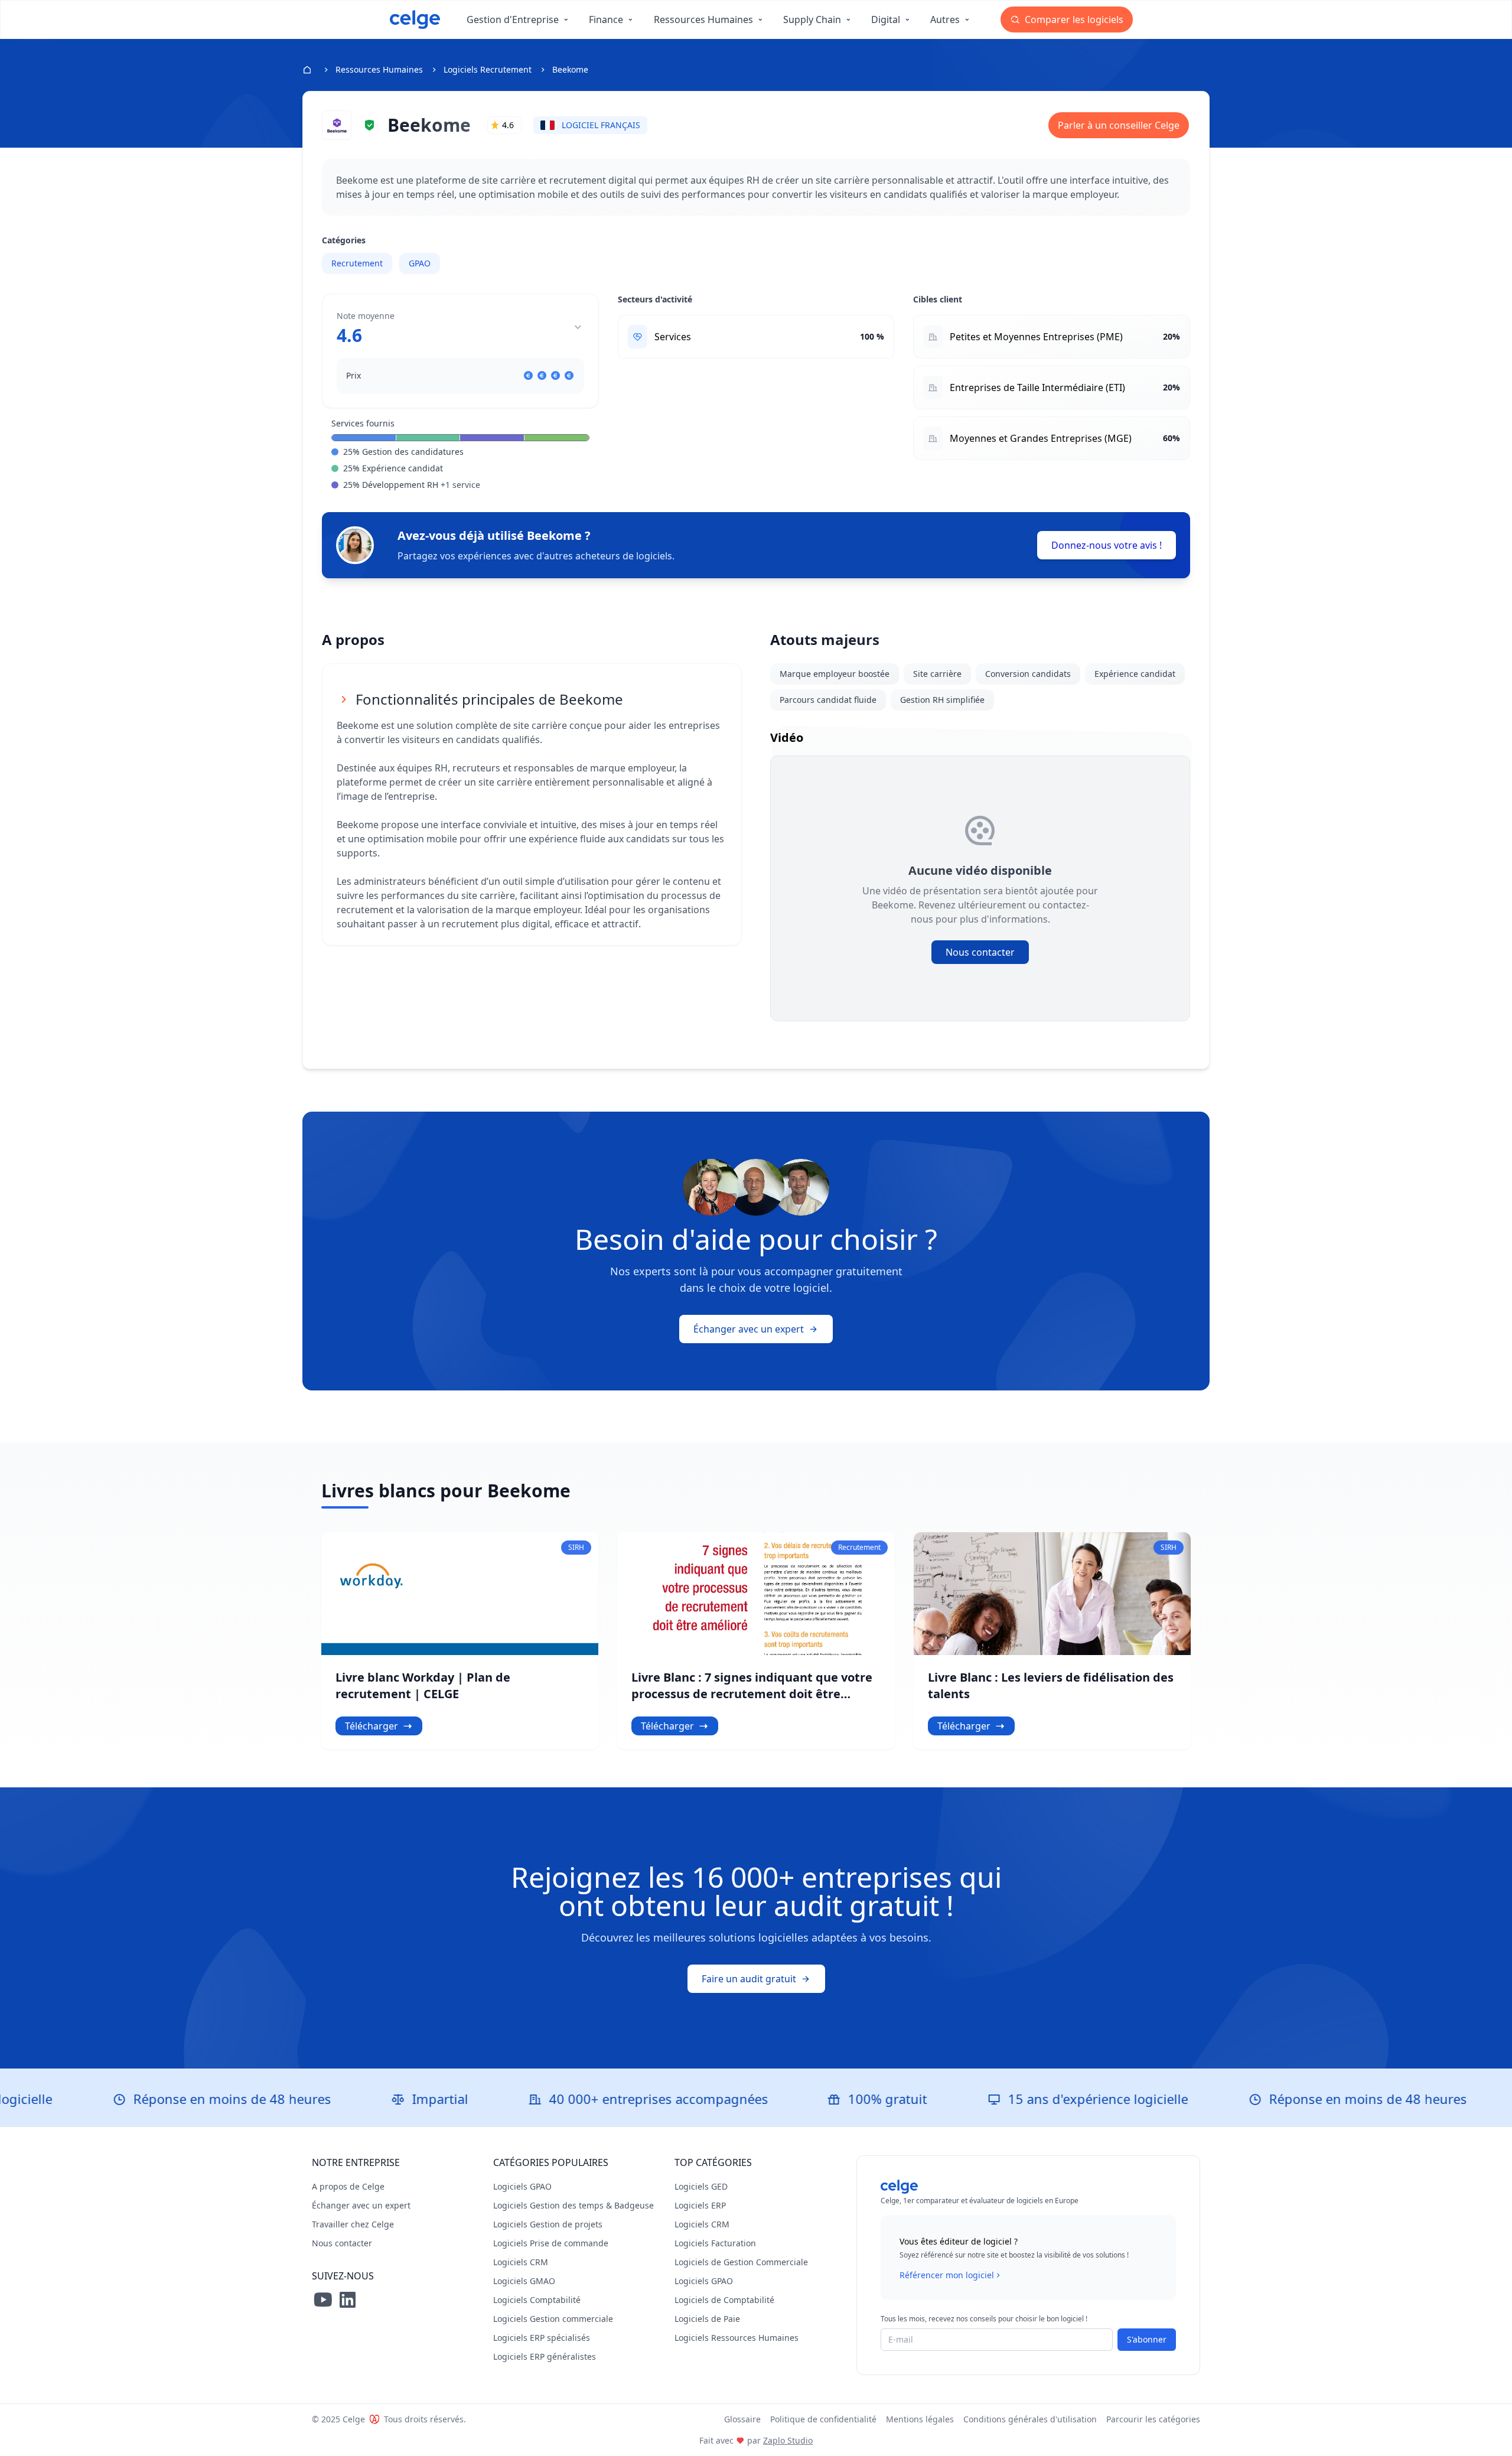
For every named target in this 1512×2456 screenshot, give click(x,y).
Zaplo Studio (788, 2440)
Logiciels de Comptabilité (724, 2300)
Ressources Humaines (379, 69)
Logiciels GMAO (524, 2281)
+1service (460, 485)
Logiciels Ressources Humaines (737, 2338)
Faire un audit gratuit (749, 1979)
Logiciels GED (701, 2186)
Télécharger (372, 1726)
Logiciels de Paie (707, 2319)
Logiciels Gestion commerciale (553, 2319)
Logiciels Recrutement (488, 69)
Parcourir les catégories (1153, 2419)
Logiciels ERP (700, 2205)
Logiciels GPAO (522, 2186)
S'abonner (1147, 2339)
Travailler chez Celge (353, 2224)
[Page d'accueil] (415, 19)
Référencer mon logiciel (947, 2275)
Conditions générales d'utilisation (1030, 2419)
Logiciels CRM (521, 2262)
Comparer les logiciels (1073, 19)
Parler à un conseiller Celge (1119, 125)
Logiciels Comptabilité (537, 2300)
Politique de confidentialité (823, 2419)
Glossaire (742, 2419)
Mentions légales (920, 2419)
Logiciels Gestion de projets (548, 2224)
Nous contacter (980, 952)
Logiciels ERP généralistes (545, 2356)
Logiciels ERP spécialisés (542, 2338)
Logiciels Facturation (715, 2243)
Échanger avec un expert (749, 1329)
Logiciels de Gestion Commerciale (741, 2262)
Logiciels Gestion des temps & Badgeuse (573, 2205)
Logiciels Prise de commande (551, 2243)
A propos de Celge (348, 2186)
